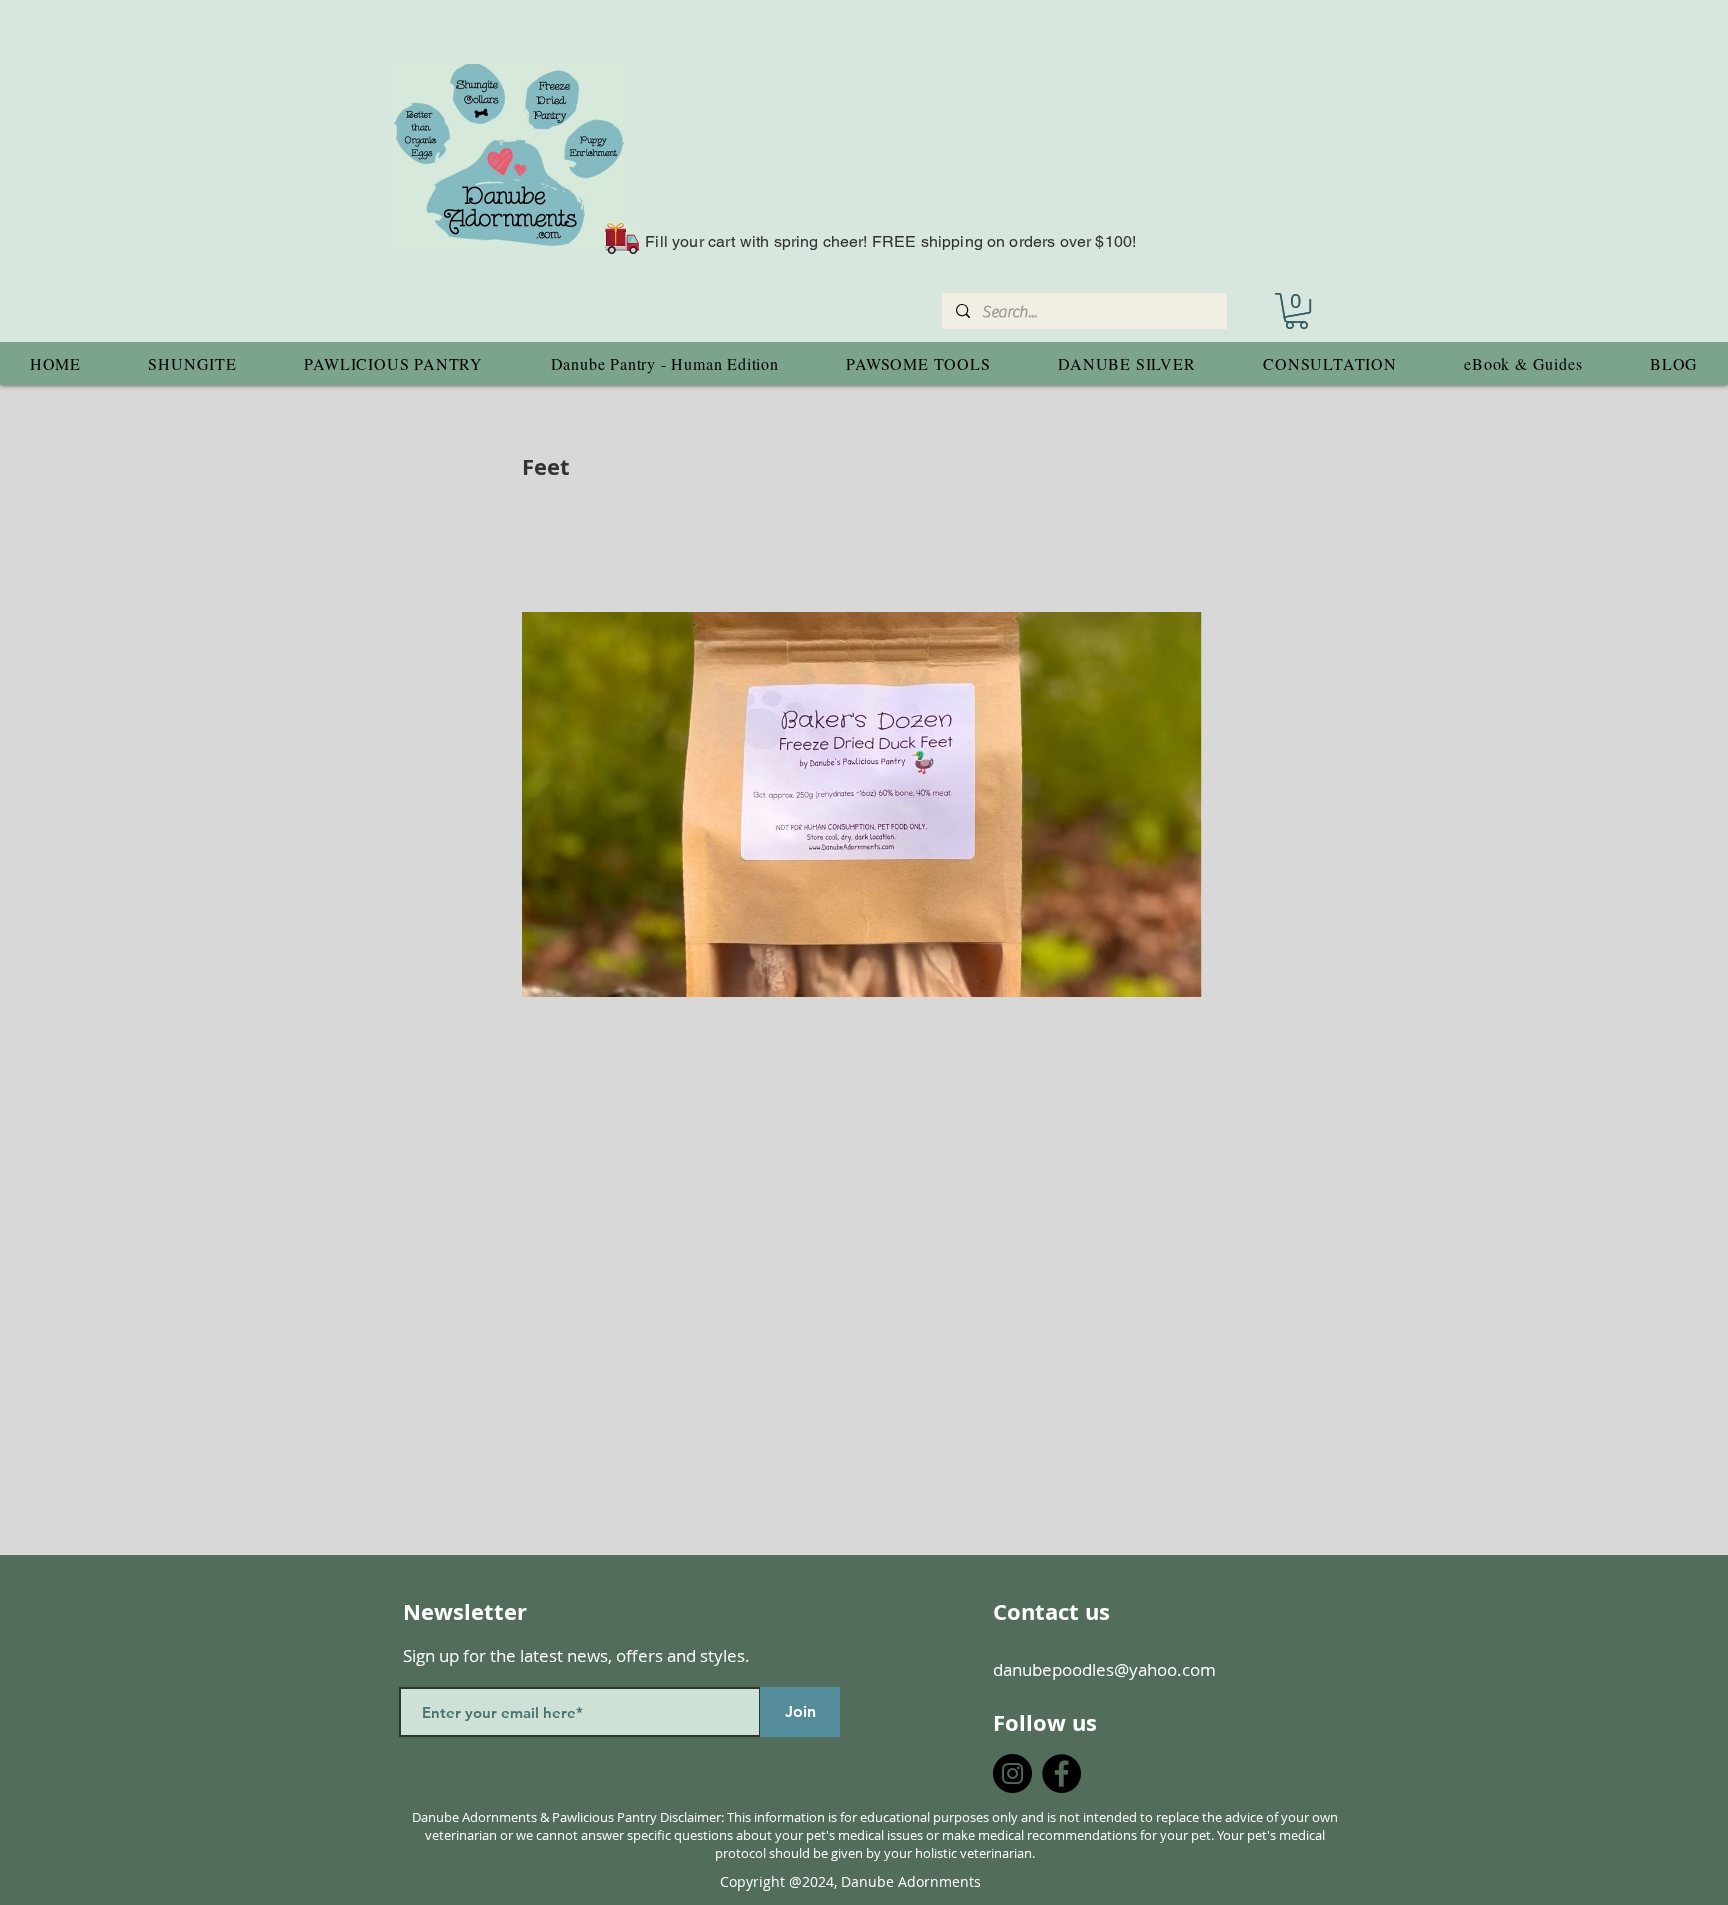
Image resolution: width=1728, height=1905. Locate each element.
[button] (193, 363)
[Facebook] (1061, 1773)
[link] (1296, 311)
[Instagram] (1012, 1773)
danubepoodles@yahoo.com (1104, 1669)
